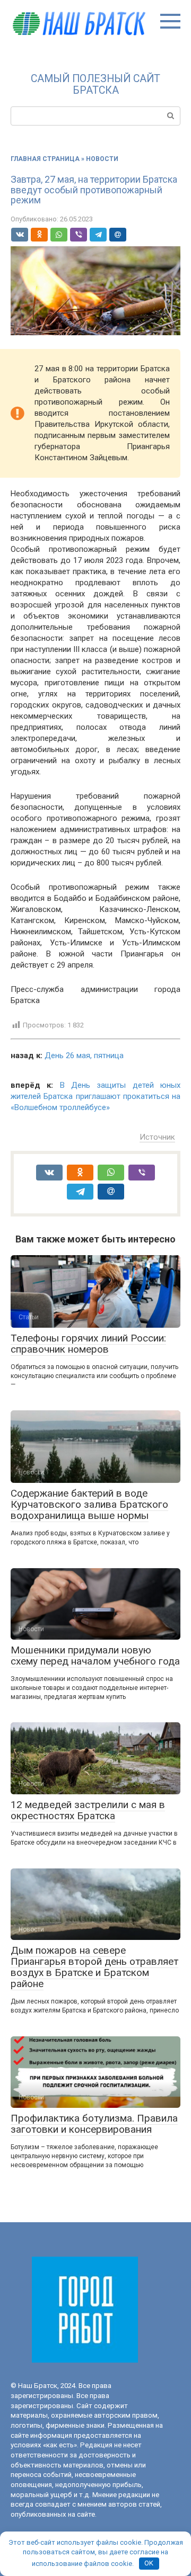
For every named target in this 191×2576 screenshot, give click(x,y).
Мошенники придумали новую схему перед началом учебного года (95, 1656)
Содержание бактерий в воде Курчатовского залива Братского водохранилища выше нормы (89, 1504)
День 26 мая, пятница (84, 1056)
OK (149, 2563)
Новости (102, 159)
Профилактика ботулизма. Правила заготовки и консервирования (94, 2124)
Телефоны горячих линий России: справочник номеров (88, 1344)
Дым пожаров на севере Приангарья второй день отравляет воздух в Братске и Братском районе (94, 1967)
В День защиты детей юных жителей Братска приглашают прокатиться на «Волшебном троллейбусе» (95, 1096)
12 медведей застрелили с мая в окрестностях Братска (88, 1810)
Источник (157, 1137)
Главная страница (45, 159)
